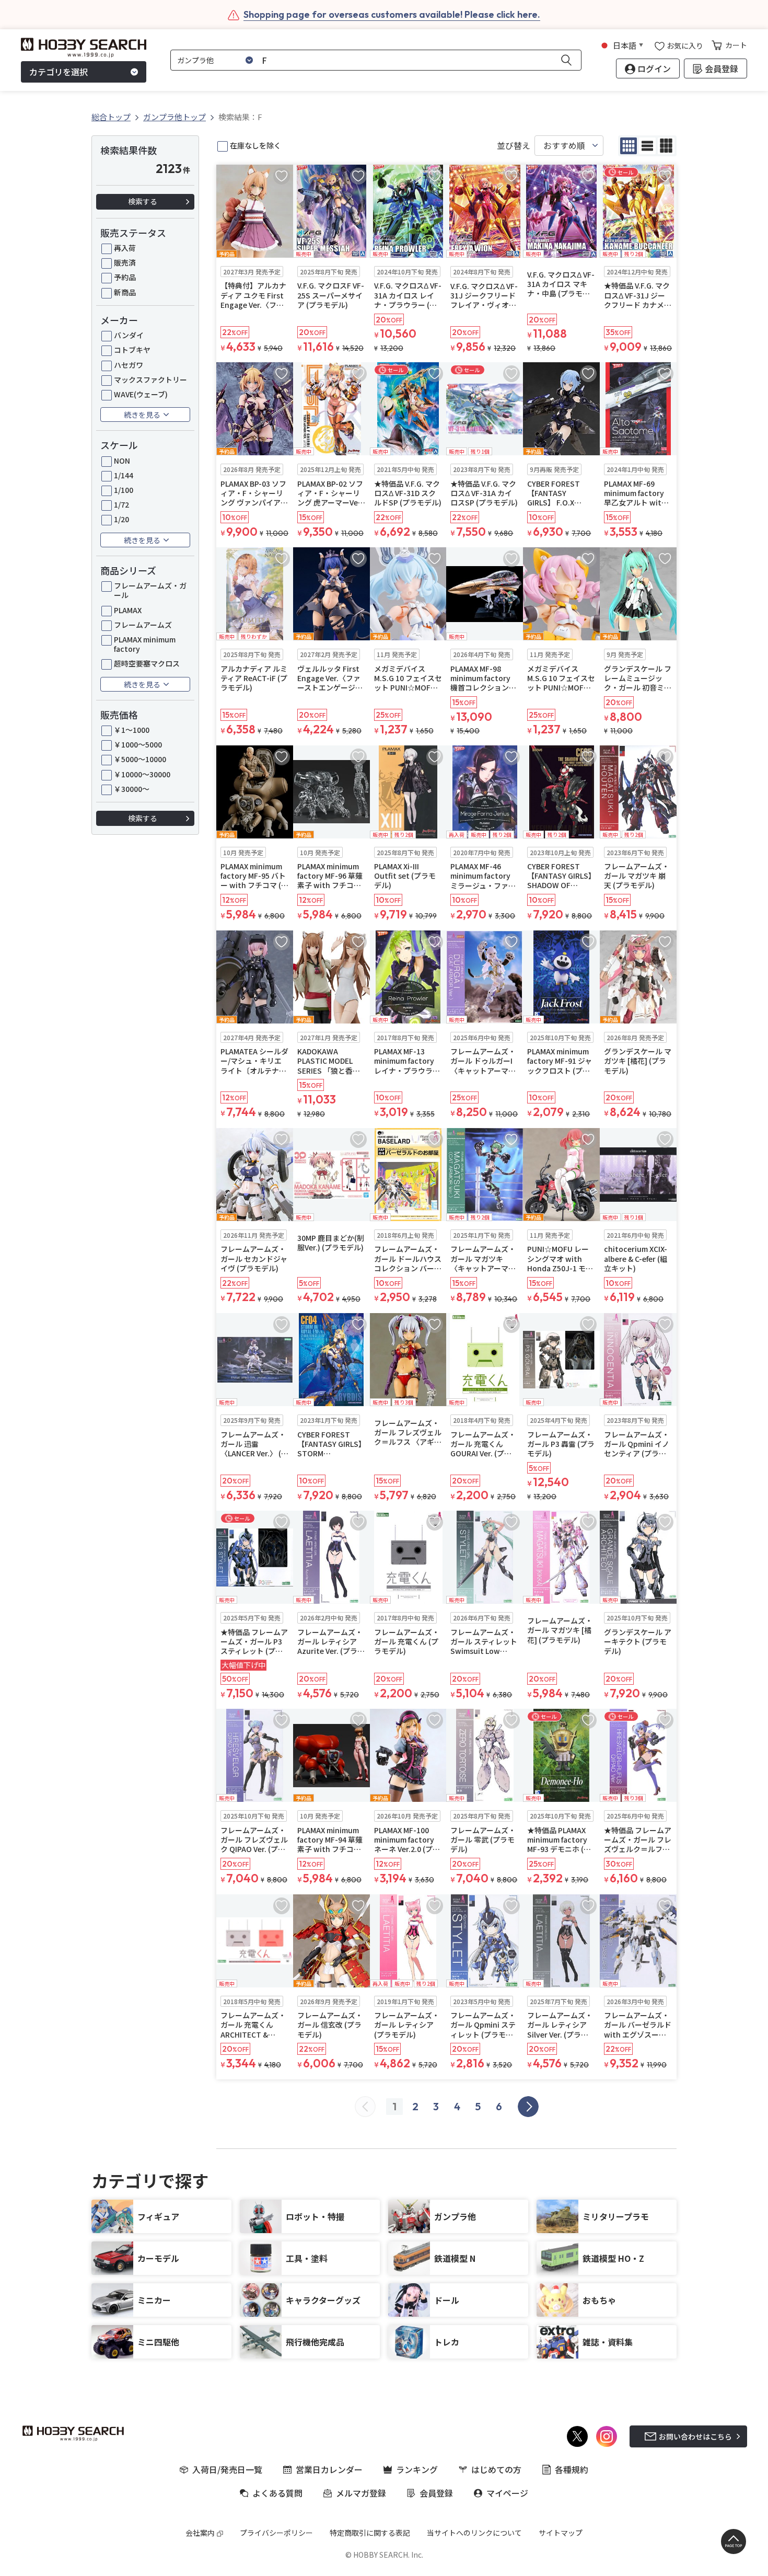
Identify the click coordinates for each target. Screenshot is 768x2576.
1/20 (121, 519)
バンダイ (129, 335)
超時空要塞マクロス (147, 663)
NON (122, 461)
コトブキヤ (132, 350)
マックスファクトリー (150, 379)
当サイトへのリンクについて (474, 2533)
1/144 (124, 475)
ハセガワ (129, 365)
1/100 (124, 490)
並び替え (514, 146)
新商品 (125, 292)
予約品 (125, 277)
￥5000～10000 (140, 759)
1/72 (121, 504)
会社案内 (200, 2533)
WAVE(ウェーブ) (141, 394)
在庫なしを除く (255, 145)
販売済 (125, 262)
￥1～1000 (132, 730)
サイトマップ (561, 2533)
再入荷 (125, 248)
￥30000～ (132, 789)
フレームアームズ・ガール (150, 590)
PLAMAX (128, 610)
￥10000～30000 (142, 774)
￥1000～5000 (138, 744)
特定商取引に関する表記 (370, 2533)
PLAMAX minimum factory (145, 644)
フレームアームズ (143, 625)
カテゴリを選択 (59, 72)
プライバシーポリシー (276, 2533)
